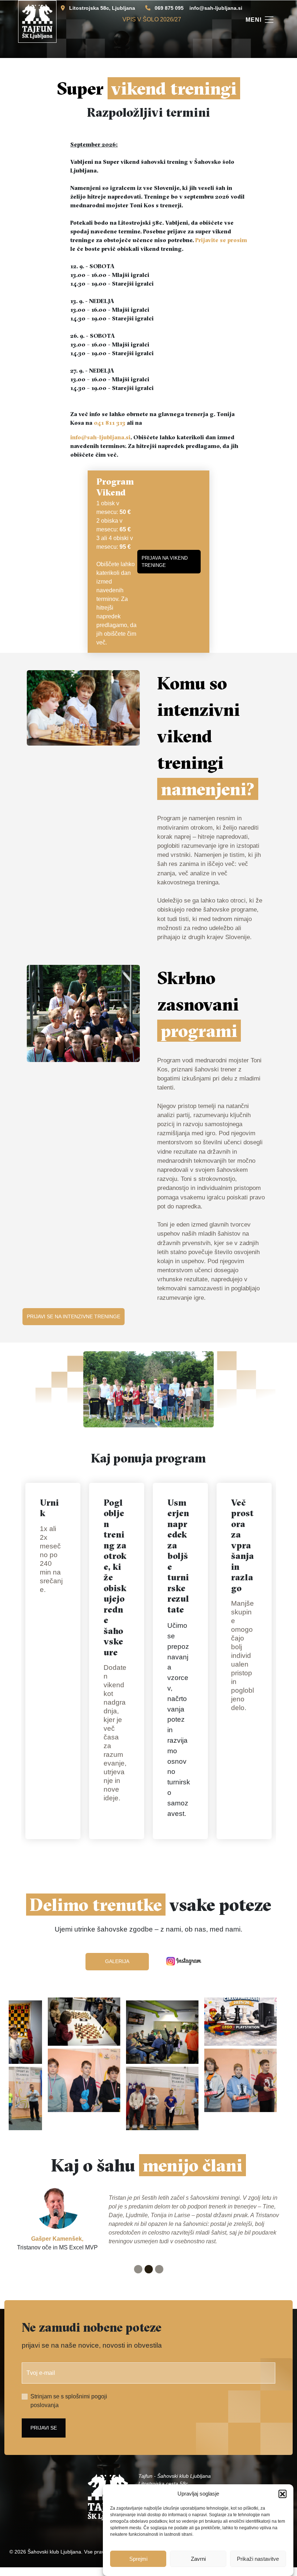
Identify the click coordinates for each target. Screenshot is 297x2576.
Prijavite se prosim (221, 240)
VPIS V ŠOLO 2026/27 (152, 19)
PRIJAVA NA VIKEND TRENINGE (165, 562)
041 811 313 (110, 423)
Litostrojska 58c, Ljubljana (102, 8)
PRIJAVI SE (44, 2428)
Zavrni (198, 2559)
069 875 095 (169, 8)
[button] (283, 2494)
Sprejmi (138, 2559)
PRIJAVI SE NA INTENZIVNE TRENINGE (74, 1316)
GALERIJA (117, 1961)
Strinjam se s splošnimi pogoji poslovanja (69, 2401)
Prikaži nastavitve (258, 2559)
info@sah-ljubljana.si (216, 8)
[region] (148, 2070)
